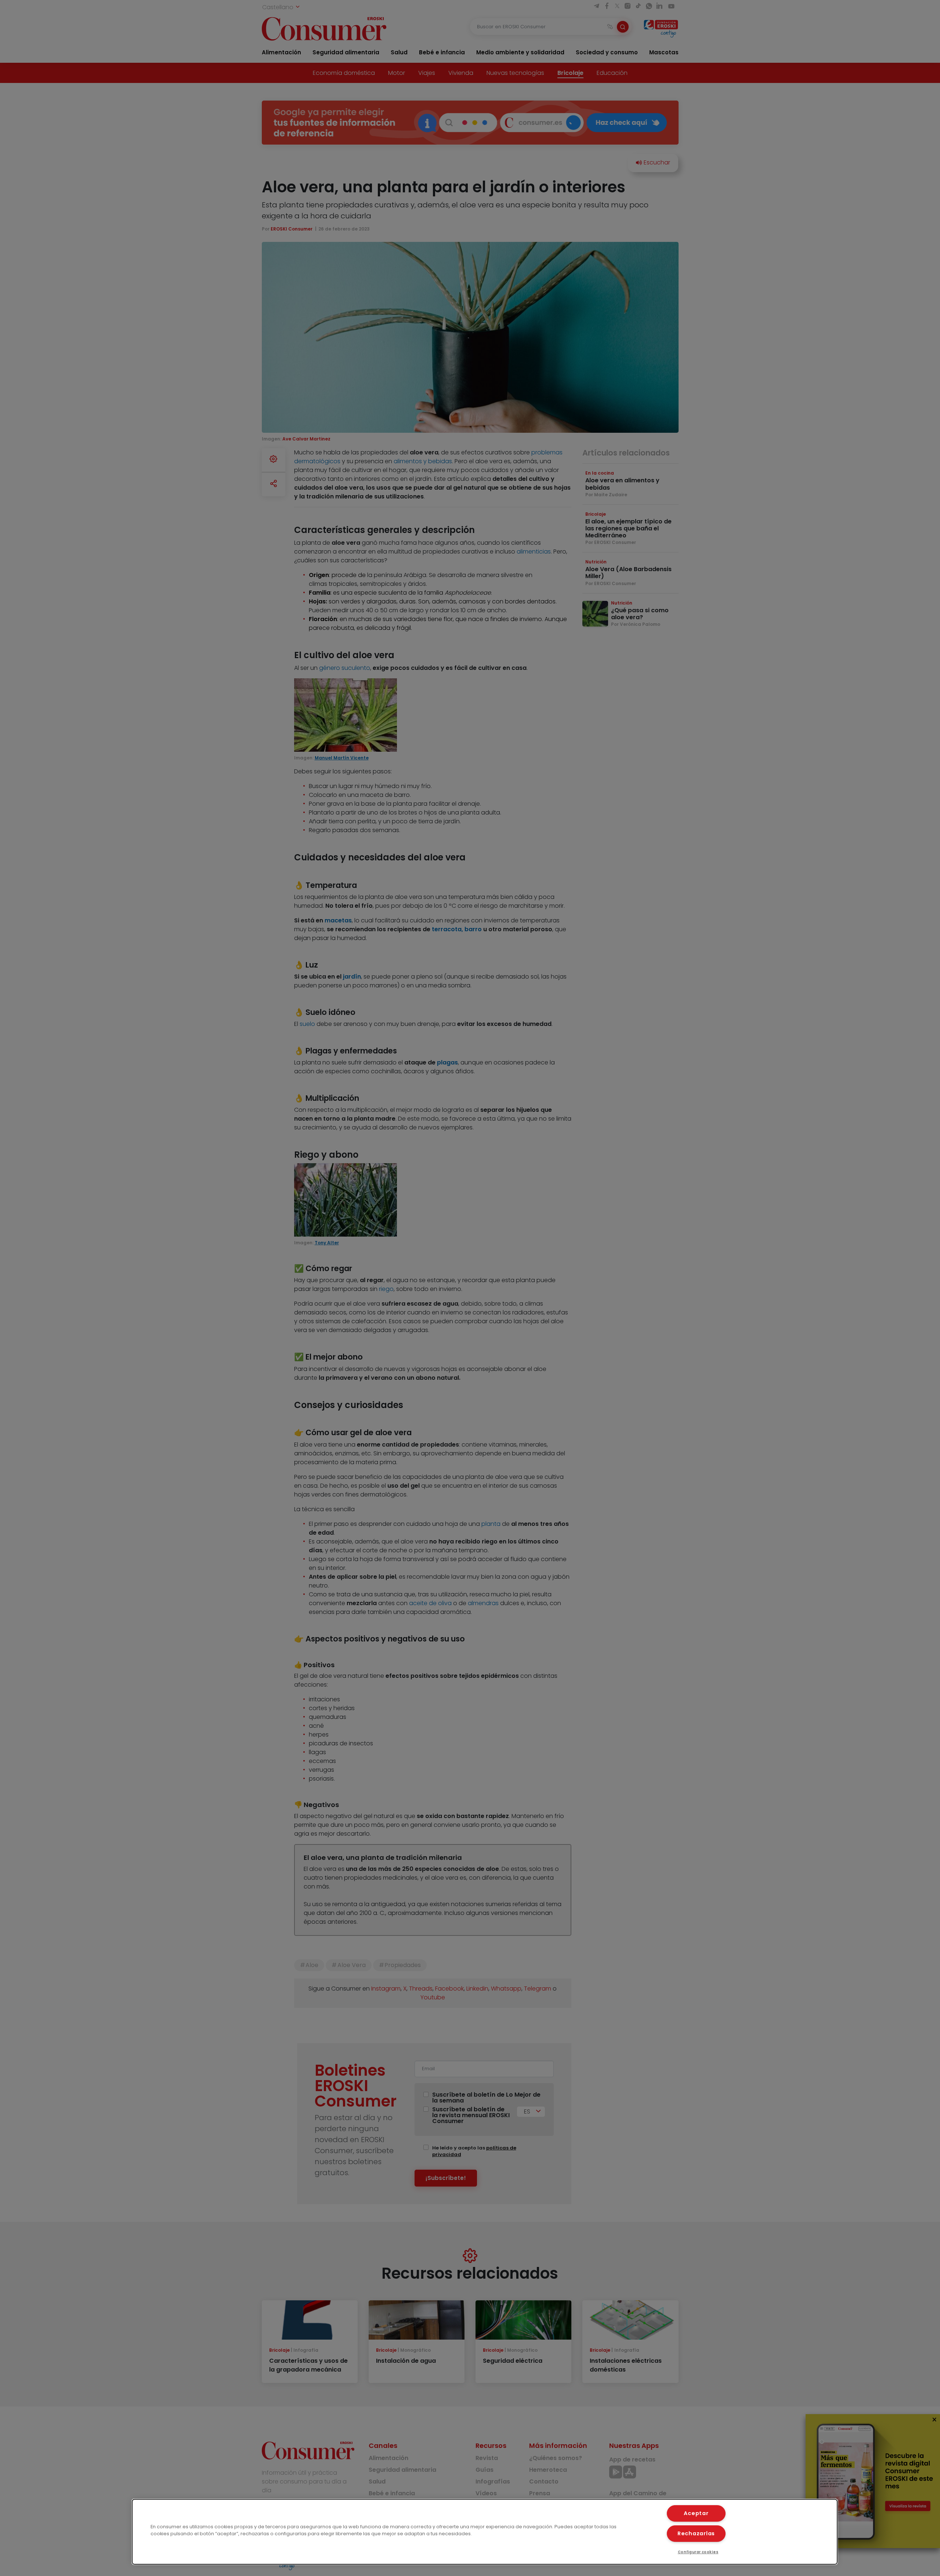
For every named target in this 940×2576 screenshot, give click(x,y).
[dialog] (485, 2532)
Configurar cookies (698, 2552)
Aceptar (696, 2513)
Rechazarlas (696, 2533)
